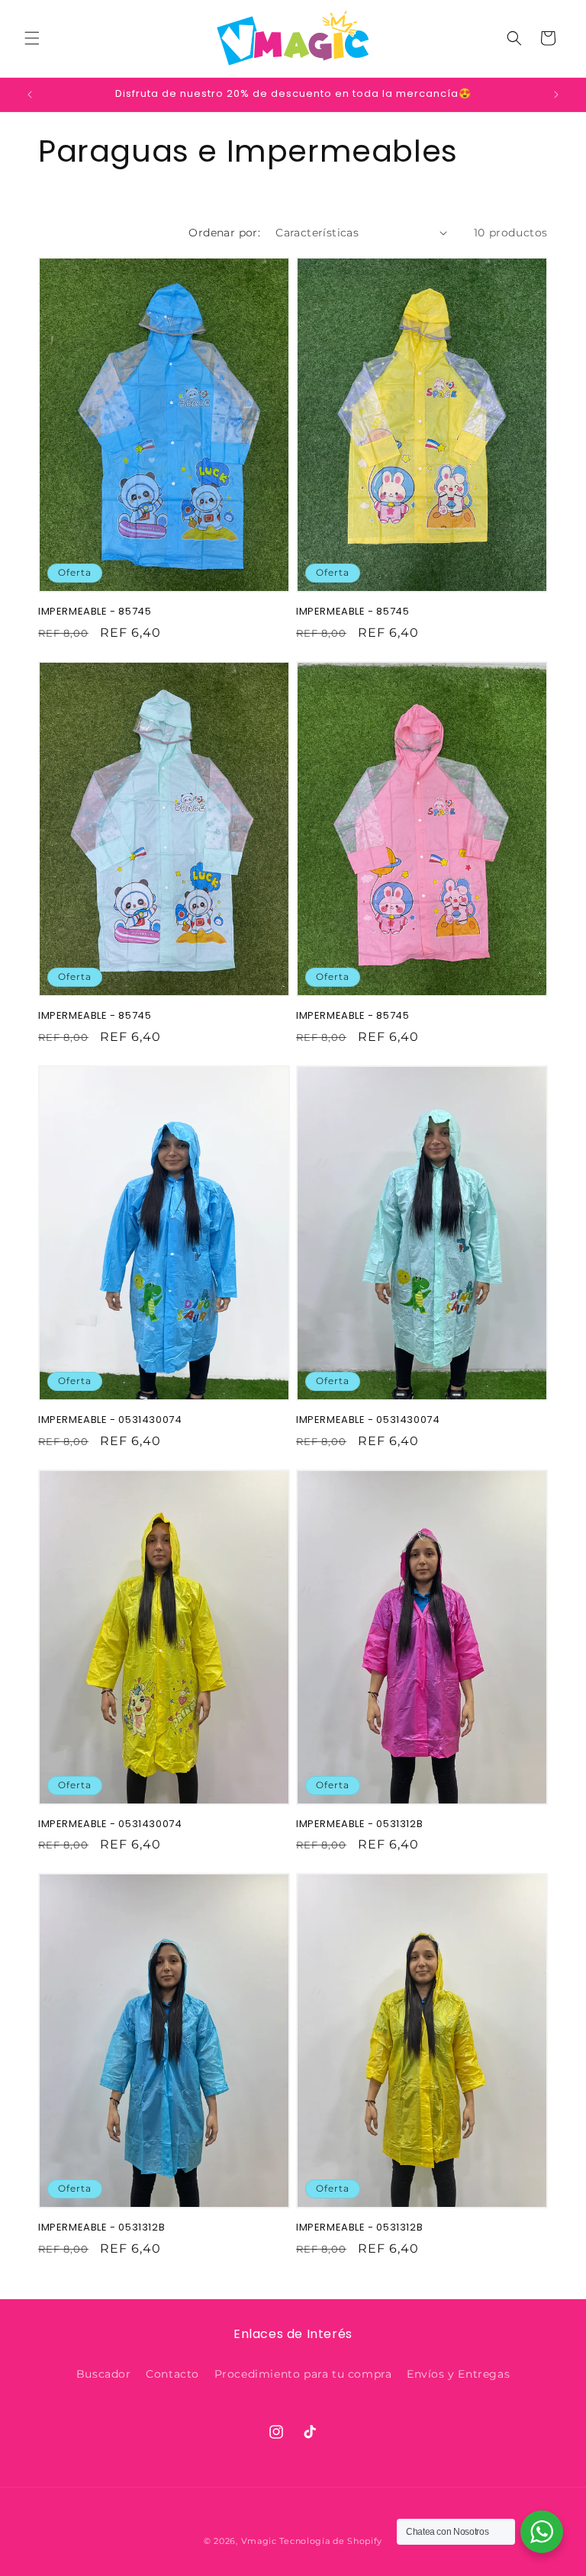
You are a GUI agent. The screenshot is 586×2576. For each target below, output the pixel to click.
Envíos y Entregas (458, 2374)
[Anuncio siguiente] (556, 95)
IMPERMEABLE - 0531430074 (110, 1420)
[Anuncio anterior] (30, 95)
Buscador (104, 2374)
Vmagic (259, 2541)
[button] (32, 38)
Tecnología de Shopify (331, 2541)
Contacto (172, 2374)
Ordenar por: (224, 233)
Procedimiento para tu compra (303, 2374)
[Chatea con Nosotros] (542, 2532)
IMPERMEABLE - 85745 (95, 612)
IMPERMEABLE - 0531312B (359, 1824)
